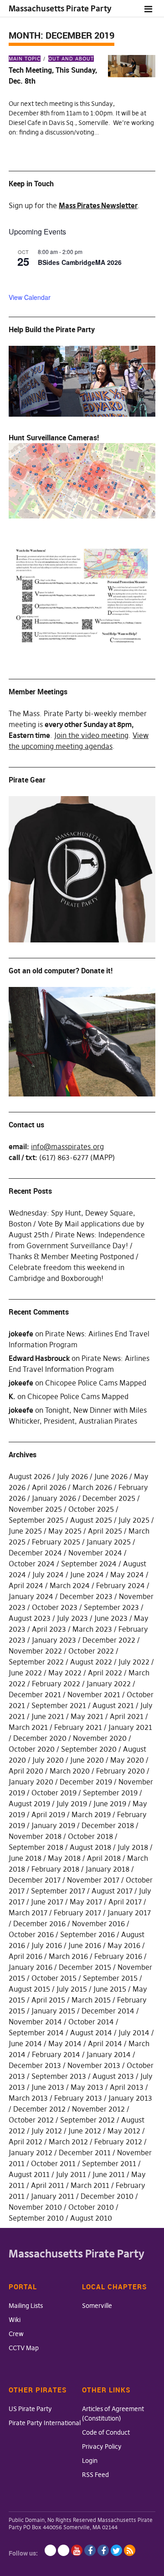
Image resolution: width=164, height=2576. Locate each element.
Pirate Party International (45, 2423)
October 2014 (91, 2022)
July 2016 (47, 1945)
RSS (130, 2550)
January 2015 (53, 2011)
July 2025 (134, 1520)
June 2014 (25, 2043)
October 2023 (55, 1607)
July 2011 (71, 2174)
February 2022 (56, 1684)
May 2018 (64, 1858)
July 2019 (72, 1804)
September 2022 (36, 1662)
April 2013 (127, 2087)
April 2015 (48, 2000)
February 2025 (56, 1542)
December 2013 (35, 2065)
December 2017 (35, 1880)
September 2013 (59, 2076)
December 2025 (109, 1498)
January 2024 (31, 1596)
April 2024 (26, 1585)
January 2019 (53, 1825)
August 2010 (91, 2218)
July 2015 (72, 1989)
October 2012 (31, 2120)
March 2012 (68, 2142)
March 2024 (70, 1585)
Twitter (116, 2550)
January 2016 (31, 1967)
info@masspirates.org (67, 1146)
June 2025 (25, 1531)
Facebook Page (90, 2550)
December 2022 (109, 1640)
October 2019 (54, 1793)
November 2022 (35, 1651)
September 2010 (36, 2218)
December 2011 (85, 2152)
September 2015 (110, 1978)
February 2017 (77, 1913)
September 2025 (36, 1520)
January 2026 (54, 1498)
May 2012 (124, 2131)
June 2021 (48, 1716)
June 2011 (109, 2174)
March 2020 (70, 1771)
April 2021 (127, 1716)
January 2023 (54, 1640)
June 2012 (85, 2131)
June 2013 (48, 2087)
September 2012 (87, 2120)
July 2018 (133, 1847)
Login (90, 2461)
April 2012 (26, 2142)
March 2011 (90, 2185)
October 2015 (54, 1978)
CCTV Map (24, 2348)
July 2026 (72, 1476)
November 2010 (35, 2207)
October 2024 (32, 1564)
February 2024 (120, 1585)
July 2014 (134, 2033)
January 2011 (53, 2196)
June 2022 (25, 1673)
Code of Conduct (106, 2432)
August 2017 (112, 1891)
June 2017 (47, 1902)
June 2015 (110, 1989)
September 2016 (87, 1934)
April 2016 (26, 1956)
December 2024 (35, 1553)
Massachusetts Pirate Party (60, 8)
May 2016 (124, 1945)
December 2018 (108, 1825)
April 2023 (49, 1629)
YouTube (77, 2550)
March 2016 (68, 1956)
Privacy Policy (102, 2446)
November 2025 (35, 1509)
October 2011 (53, 2163)
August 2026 (30, 1476)
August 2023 (30, 1618)
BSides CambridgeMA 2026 (80, 262)
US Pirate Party (30, 2409)
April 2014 (105, 2043)
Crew (16, 2334)
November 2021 (94, 1694)
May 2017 (86, 1902)
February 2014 (56, 2054)
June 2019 (110, 1804)
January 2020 (31, 1782)
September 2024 (89, 1564)
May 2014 (65, 2043)
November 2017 (93, 1880)
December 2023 (86, 1596)
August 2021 (113, 1705)
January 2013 (130, 2098)
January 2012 (31, 2152)
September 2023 (111, 1607)
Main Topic (25, 59)
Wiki (15, 2320)
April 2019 (48, 1814)
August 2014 (91, 2033)
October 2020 (32, 1749)
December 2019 (86, 1782)
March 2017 (28, 1913)
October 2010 (91, 2207)
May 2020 (127, 1760)
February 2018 (55, 1869)
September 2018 (36, 1847)
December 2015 (85, 1967)
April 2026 (49, 1487)
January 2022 (109, 1684)
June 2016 (85, 1945)
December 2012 (39, 2109)
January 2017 (129, 1913)
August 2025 (91, 1520)
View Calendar (30, 297)
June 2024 (87, 1574)
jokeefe (21, 1334)
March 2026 (92, 1487)
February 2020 (120, 1771)
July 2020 (48, 1760)
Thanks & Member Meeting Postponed (71, 1256)
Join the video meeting (91, 735)
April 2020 (26, 1771)
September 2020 (89, 1749)
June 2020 (87, 1760)
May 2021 (87, 1716)
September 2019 (110, 1793)
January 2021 (130, 1727)
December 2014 (108, 2011)
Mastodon (64, 2550)
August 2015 (29, 1989)
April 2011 (48, 2185)
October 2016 (31, 1934)
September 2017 (58, 1891)
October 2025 (91, 1509)
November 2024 (95, 1553)
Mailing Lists (26, 2306)
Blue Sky (50, 2550)
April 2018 (104, 1858)
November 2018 (35, 1836)
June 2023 (111, 1618)
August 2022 (91, 1662)
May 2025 (65, 1531)
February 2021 (78, 1727)
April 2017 (125, 1902)
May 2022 (65, 1673)
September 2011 (109, 2163)
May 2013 (87, 2087)
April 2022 (105, 1673)
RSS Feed (95, 2475)
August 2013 (113, 2076)
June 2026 (111, 1476)
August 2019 (29, 1804)
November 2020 (100, 1738)
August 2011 (29, 2174)
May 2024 (127, 1574)
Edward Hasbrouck (39, 1358)
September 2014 (36, 2033)
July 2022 (134, 1662)
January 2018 (108, 1869)
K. (12, 1396)
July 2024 (48, 1574)
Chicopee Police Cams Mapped (96, 1383)
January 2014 (109, 2054)
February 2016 (118, 1956)
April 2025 (105, 1531)
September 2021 (59, 1705)
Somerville (97, 2306)
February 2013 (78, 2098)
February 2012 (118, 2142)
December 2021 (35, 1694)
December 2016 (39, 1923)
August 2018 (90, 1847)
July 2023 (72, 1618)
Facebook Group (103, 2550)
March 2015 (91, 2000)
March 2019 (91, 1814)
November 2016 (98, 1923)
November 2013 (94, 2065)
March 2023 (92, 1629)
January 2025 (109, 1542)
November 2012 (98, 2109)
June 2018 (25, 1858)
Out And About (71, 59)
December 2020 (40, 1738)
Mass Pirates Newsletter (98, 205)
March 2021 (28, 1727)
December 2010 (107, 2196)
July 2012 (47, 2131)
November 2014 (35, 2022)
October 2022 (91, 1651)
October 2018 (90, 1836)
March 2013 (28, 2098)
